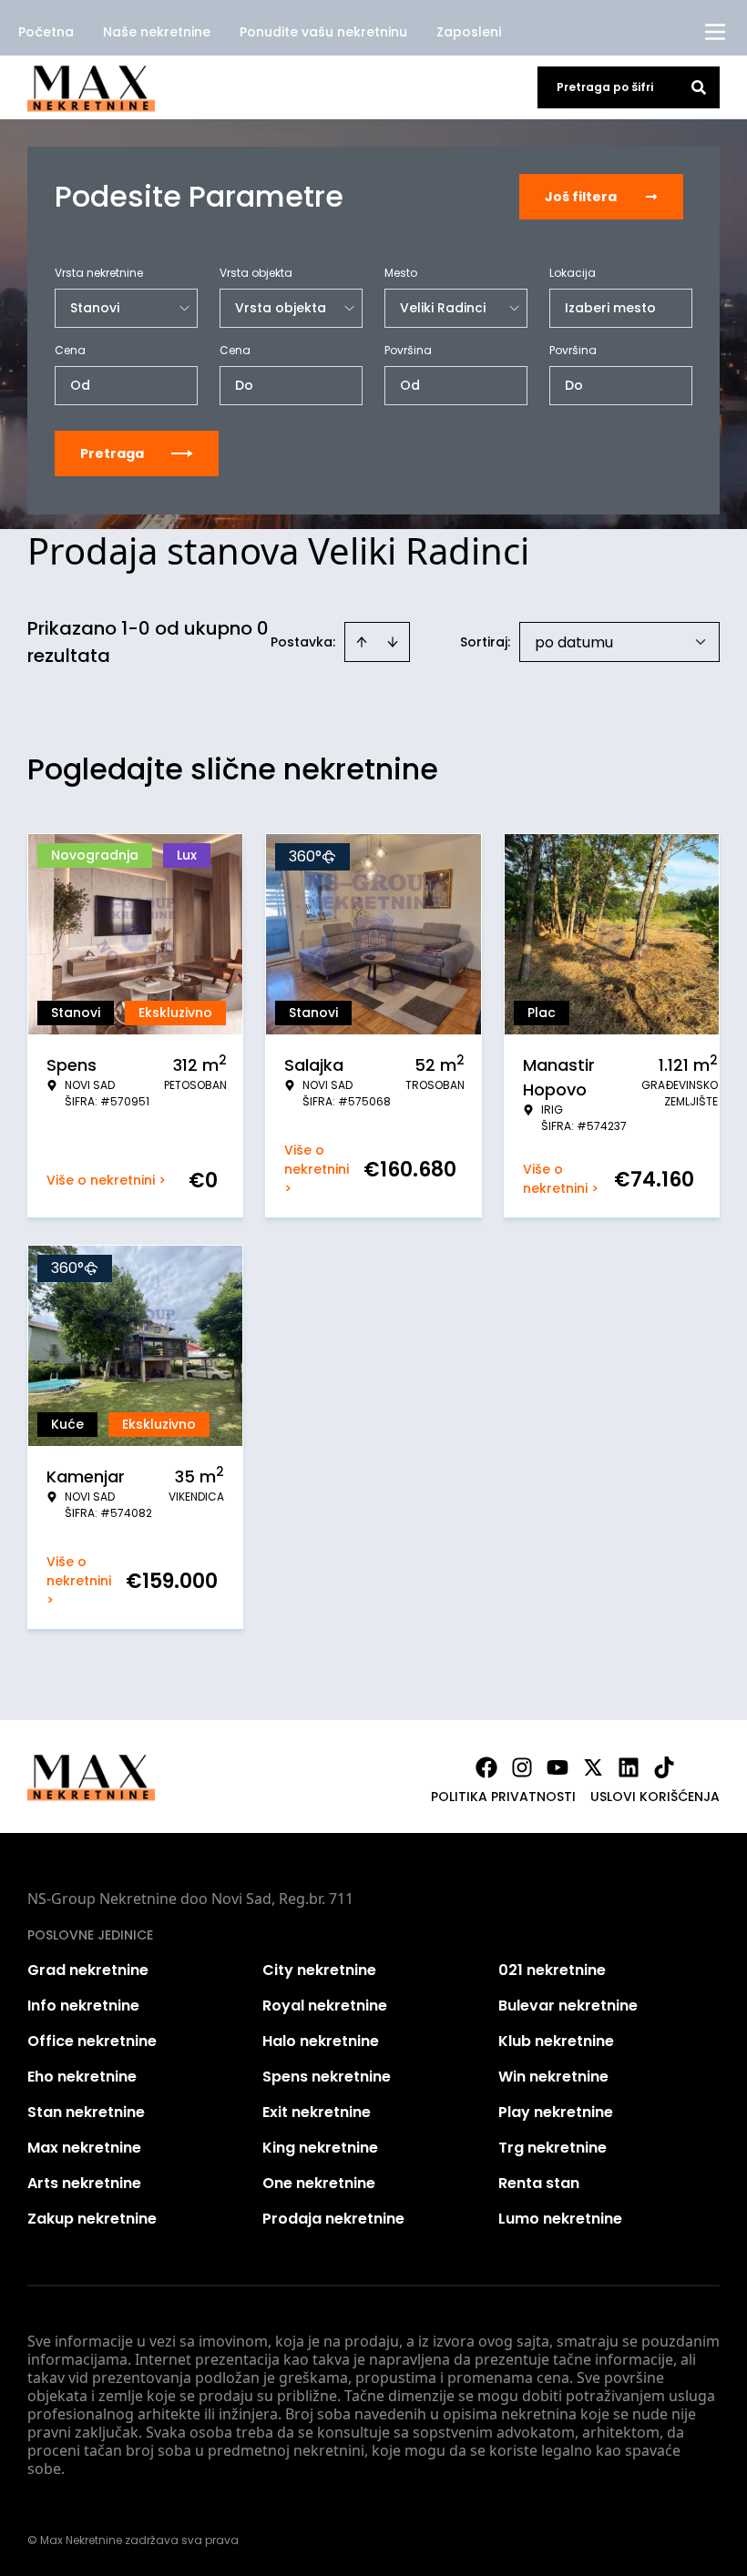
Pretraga (112, 453)
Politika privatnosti (503, 1797)
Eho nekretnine (82, 2077)
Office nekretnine (92, 2041)
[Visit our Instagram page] (522, 1767)
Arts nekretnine (84, 2183)
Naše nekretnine (157, 32)
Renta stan (539, 2183)
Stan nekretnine (86, 2112)
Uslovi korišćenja (655, 1797)
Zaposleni (469, 32)
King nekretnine (320, 2148)
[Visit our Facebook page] (486, 1767)
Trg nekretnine (553, 2148)
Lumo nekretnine (560, 2219)
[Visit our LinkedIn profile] (629, 1767)
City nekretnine (319, 1970)
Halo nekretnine (321, 2041)
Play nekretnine (556, 2112)
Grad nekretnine (88, 1970)
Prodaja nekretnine (333, 2219)
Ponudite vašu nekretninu (323, 32)
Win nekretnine (553, 2077)
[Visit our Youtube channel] (558, 1767)
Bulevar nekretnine (568, 2006)
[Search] (699, 87)
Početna (46, 32)
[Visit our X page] (593, 1767)
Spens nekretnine (327, 2077)
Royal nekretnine (325, 2006)
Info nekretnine (83, 2006)
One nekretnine (319, 2183)
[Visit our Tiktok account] (664, 1767)
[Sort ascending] (362, 642)
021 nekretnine (552, 1970)
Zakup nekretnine (92, 2219)
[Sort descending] (393, 642)
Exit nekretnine (317, 2112)
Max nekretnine (84, 2148)
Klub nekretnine (556, 2041)
